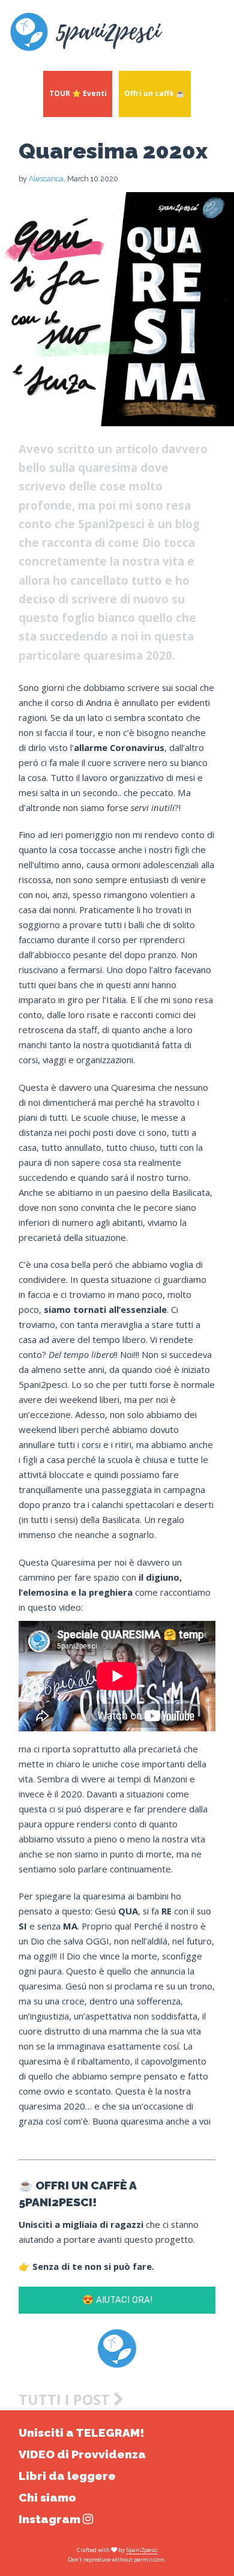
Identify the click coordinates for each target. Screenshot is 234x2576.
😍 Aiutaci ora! (117, 2300)
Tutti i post (66, 2400)
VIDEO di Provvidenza (82, 2454)
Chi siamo (47, 2498)
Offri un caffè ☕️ (154, 93)
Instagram (51, 2519)
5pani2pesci (142, 2550)
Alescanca (46, 179)
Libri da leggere (67, 2476)
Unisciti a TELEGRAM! (81, 2433)
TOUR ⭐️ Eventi (78, 93)
